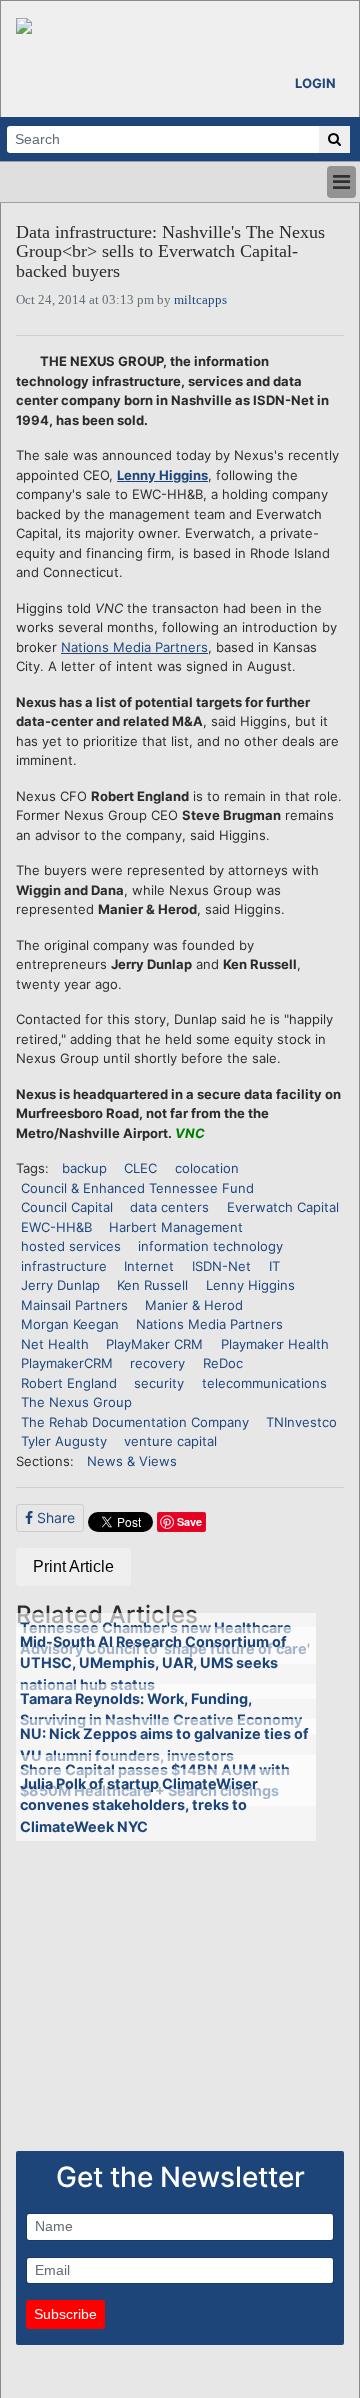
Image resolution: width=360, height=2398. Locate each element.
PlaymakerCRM (67, 1363)
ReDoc (223, 1363)
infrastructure (64, 1266)
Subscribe (65, 2314)
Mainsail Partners (74, 1305)
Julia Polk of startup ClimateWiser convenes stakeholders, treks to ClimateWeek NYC (139, 1805)
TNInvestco (301, 1422)
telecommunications (264, 1383)
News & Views (132, 1461)
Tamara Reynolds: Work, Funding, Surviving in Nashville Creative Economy (161, 1709)
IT (274, 1266)
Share (54, 1517)
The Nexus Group (76, 1402)
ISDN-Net (221, 1266)
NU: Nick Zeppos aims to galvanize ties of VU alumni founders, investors (164, 1744)
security (159, 1383)
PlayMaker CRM (154, 1344)
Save (189, 1521)
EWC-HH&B (56, 1227)
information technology (210, 1246)
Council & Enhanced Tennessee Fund (137, 1188)
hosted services (71, 1246)
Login (315, 83)
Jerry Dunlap (60, 1285)
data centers (169, 1207)
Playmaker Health (275, 1344)
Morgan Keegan (70, 1324)
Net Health (55, 1344)
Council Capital (67, 1207)
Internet (149, 1266)
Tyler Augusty (64, 1441)
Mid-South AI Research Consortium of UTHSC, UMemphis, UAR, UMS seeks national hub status (153, 1663)
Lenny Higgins (162, 475)
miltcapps (200, 299)
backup (84, 1168)
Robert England (69, 1383)
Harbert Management (176, 1227)
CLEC (140, 1168)
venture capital (170, 1441)
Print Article (73, 1566)
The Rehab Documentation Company (135, 1422)
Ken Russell (152, 1285)
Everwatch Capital (283, 1207)
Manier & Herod (194, 1305)
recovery (157, 1363)
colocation (207, 1168)
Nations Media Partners (134, 647)
